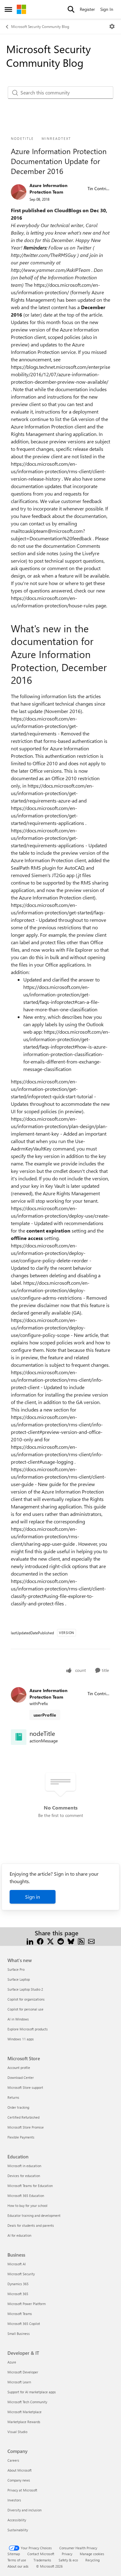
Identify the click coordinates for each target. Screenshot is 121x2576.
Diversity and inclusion (25, 2510)
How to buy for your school (27, 2205)
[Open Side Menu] (8, 9)
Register (87, 9)
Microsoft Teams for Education (30, 2186)
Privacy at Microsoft (22, 2490)
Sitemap (14, 2554)
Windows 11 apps (21, 2039)
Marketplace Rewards (24, 2422)
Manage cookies (92, 2554)
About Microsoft (20, 2470)
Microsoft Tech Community (27, 2402)
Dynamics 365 (18, 2284)
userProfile (45, 1715)
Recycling (92, 2560)
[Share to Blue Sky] (71, 1940)
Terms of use (17, 2560)
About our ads (18, 2566)
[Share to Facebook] (40, 1940)
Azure (12, 2362)
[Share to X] (50, 1940)
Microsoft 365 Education (26, 2196)
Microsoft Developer (23, 2372)
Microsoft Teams (20, 2314)
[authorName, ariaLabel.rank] (19, 192)
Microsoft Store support (25, 2087)
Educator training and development (34, 2215)
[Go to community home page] (21, 9)
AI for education (19, 2235)
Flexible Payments (21, 2137)
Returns (13, 2097)
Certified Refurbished (23, 2117)
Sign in (33, 1897)
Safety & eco (68, 2560)
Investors (14, 2500)
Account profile (19, 2068)
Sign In (107, 9)
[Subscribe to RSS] (81, 1940)
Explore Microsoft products (28, 2029)
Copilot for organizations (26, 1999)
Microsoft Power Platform (27, 2304)
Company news (19, 2480)
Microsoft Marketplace (25, 2412)
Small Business (19, 2333)
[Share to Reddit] (61, 1940)
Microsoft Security (21, 2274)
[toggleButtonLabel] (112, 26)
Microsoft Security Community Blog (40, 26)
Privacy (67, 2554)
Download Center (21, 2077)
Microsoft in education (24, 2166)
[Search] (71, 9)
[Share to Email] (91, 1940)
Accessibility (17, 2520)
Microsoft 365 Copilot (24, 2324)
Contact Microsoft (41, 2554)
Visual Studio (17, 2432)
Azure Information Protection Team (48, 189)
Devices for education (24, 2176)
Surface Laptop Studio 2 (25, 1989)
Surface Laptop (19, 1979)
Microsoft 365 (18, 2294)
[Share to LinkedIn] (30, 1940)
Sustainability (18, 2530)
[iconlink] (19, 1737)
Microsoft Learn (19, 2382)
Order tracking (18, 2107)
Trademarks (42, 2560)
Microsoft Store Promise (26, 2127)
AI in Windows (18, 2019)
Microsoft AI (17, 2264)
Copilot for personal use (25, 2009)
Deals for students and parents (31, 2225)
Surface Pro (16, 1969)
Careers (13, 2460)
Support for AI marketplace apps (32, 2392)
